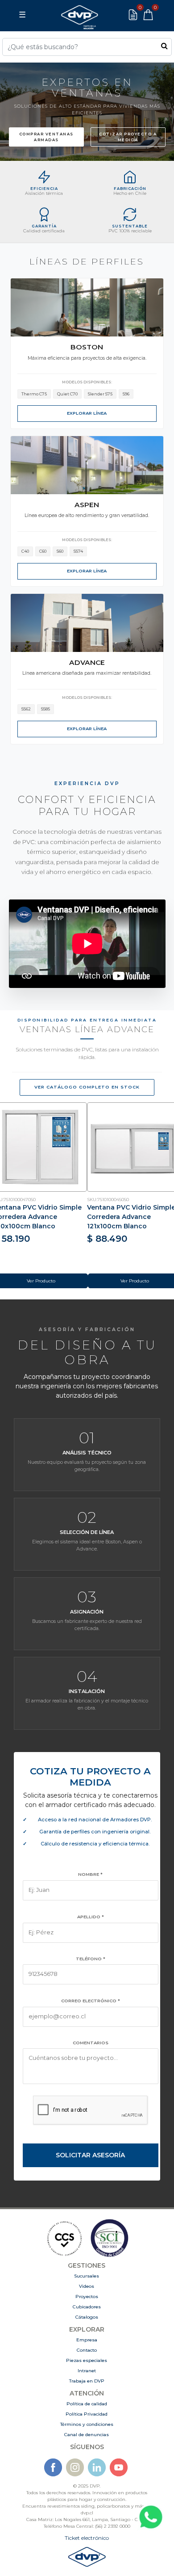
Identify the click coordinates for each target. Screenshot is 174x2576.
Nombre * (90, 1874)
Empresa (87, 2340)
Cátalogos (87, 2317)
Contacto (87, 2350)
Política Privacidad (87, 2414)
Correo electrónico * (91, 2001)
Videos (87, 2286)
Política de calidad (87, 2404)
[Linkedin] (97, 2467)
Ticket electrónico (87, 2538)
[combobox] (87, 47)
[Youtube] (119, 2467)
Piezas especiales (87, 2360)
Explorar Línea (87, 413)
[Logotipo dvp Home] (79, 15)
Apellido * (91, 1917)
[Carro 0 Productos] (148, 15)
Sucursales (87, 2276)
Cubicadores (87, 2307)
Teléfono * (91, 1959)
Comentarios (91, 2043)
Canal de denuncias (87, 2435)
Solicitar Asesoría (90, 2155)
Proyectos (87, 2297)
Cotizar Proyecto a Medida (128, 137)
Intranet (87, 2371)
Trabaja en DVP (87, 2381)
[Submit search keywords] (164, 46)
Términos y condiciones (87, 2424)
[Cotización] (133, 15)
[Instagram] (75, 2467)
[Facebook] (53, 2467)
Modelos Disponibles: (87, 382)
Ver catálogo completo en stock (87, 1087)
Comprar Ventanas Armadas (46, 137)
